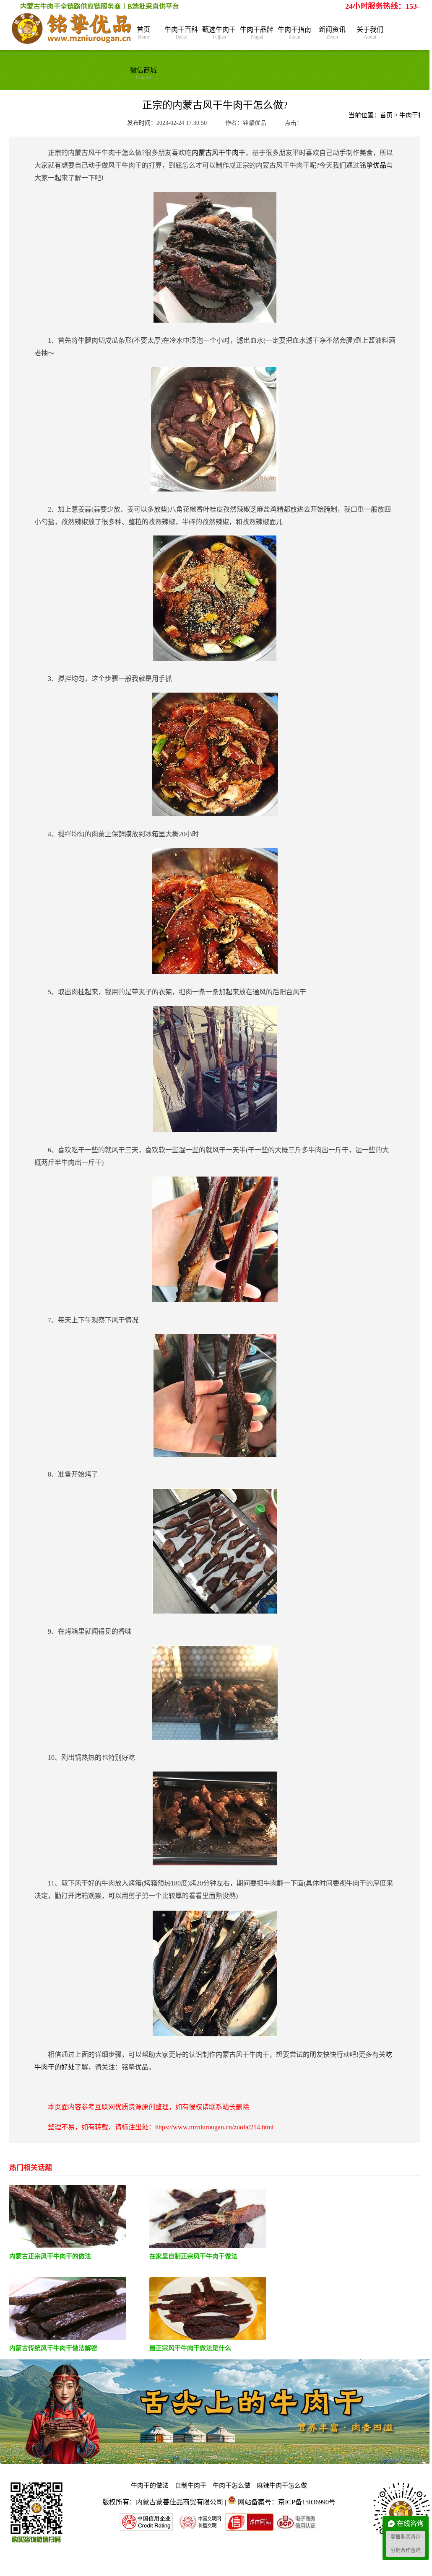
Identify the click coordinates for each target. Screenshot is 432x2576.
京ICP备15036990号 (307, 2502)
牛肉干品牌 (257, 33)
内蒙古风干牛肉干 (219, 153)
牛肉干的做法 (150, 2485)
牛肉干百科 (181, 33)
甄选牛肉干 (219, 33)
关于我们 (370, 33)
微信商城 (143, 74)
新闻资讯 (332, 33)
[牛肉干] (72, 29)
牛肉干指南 (294, 33)
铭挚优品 (373, 165)
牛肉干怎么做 (232, 2485)
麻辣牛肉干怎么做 (282, 2485)
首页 (143, 33)
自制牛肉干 (191, 2485)
